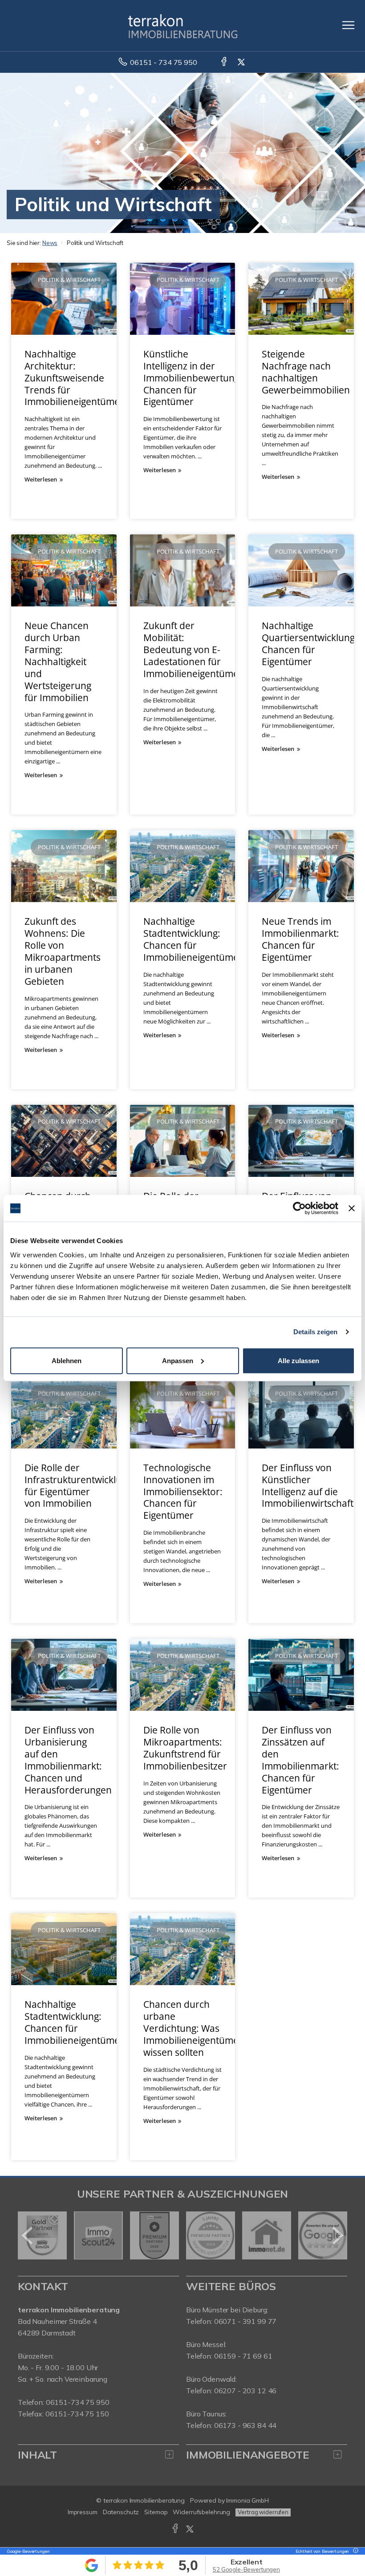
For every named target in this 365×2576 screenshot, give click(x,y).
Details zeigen (315, 1332)
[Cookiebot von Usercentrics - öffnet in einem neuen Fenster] (299, 1208)
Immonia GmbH (247, 2500)
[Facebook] (225, 62)
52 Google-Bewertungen (246, 2569)
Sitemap (156, 2512)
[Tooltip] (354, 2551)
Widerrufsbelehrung (201, 2512)
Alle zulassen (298, 1360)
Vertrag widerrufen (263, 2512)
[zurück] (28, 2235)
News (50, 243)
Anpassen (178, 1360)
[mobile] (348, 25)
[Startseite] (183, 25)
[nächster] (337, 2235)
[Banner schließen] (352, 1208)
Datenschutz (121, 2512)
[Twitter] (242, 62)
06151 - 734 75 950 (163, 62)
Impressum (83, 2512)
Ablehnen (67, 1360)
